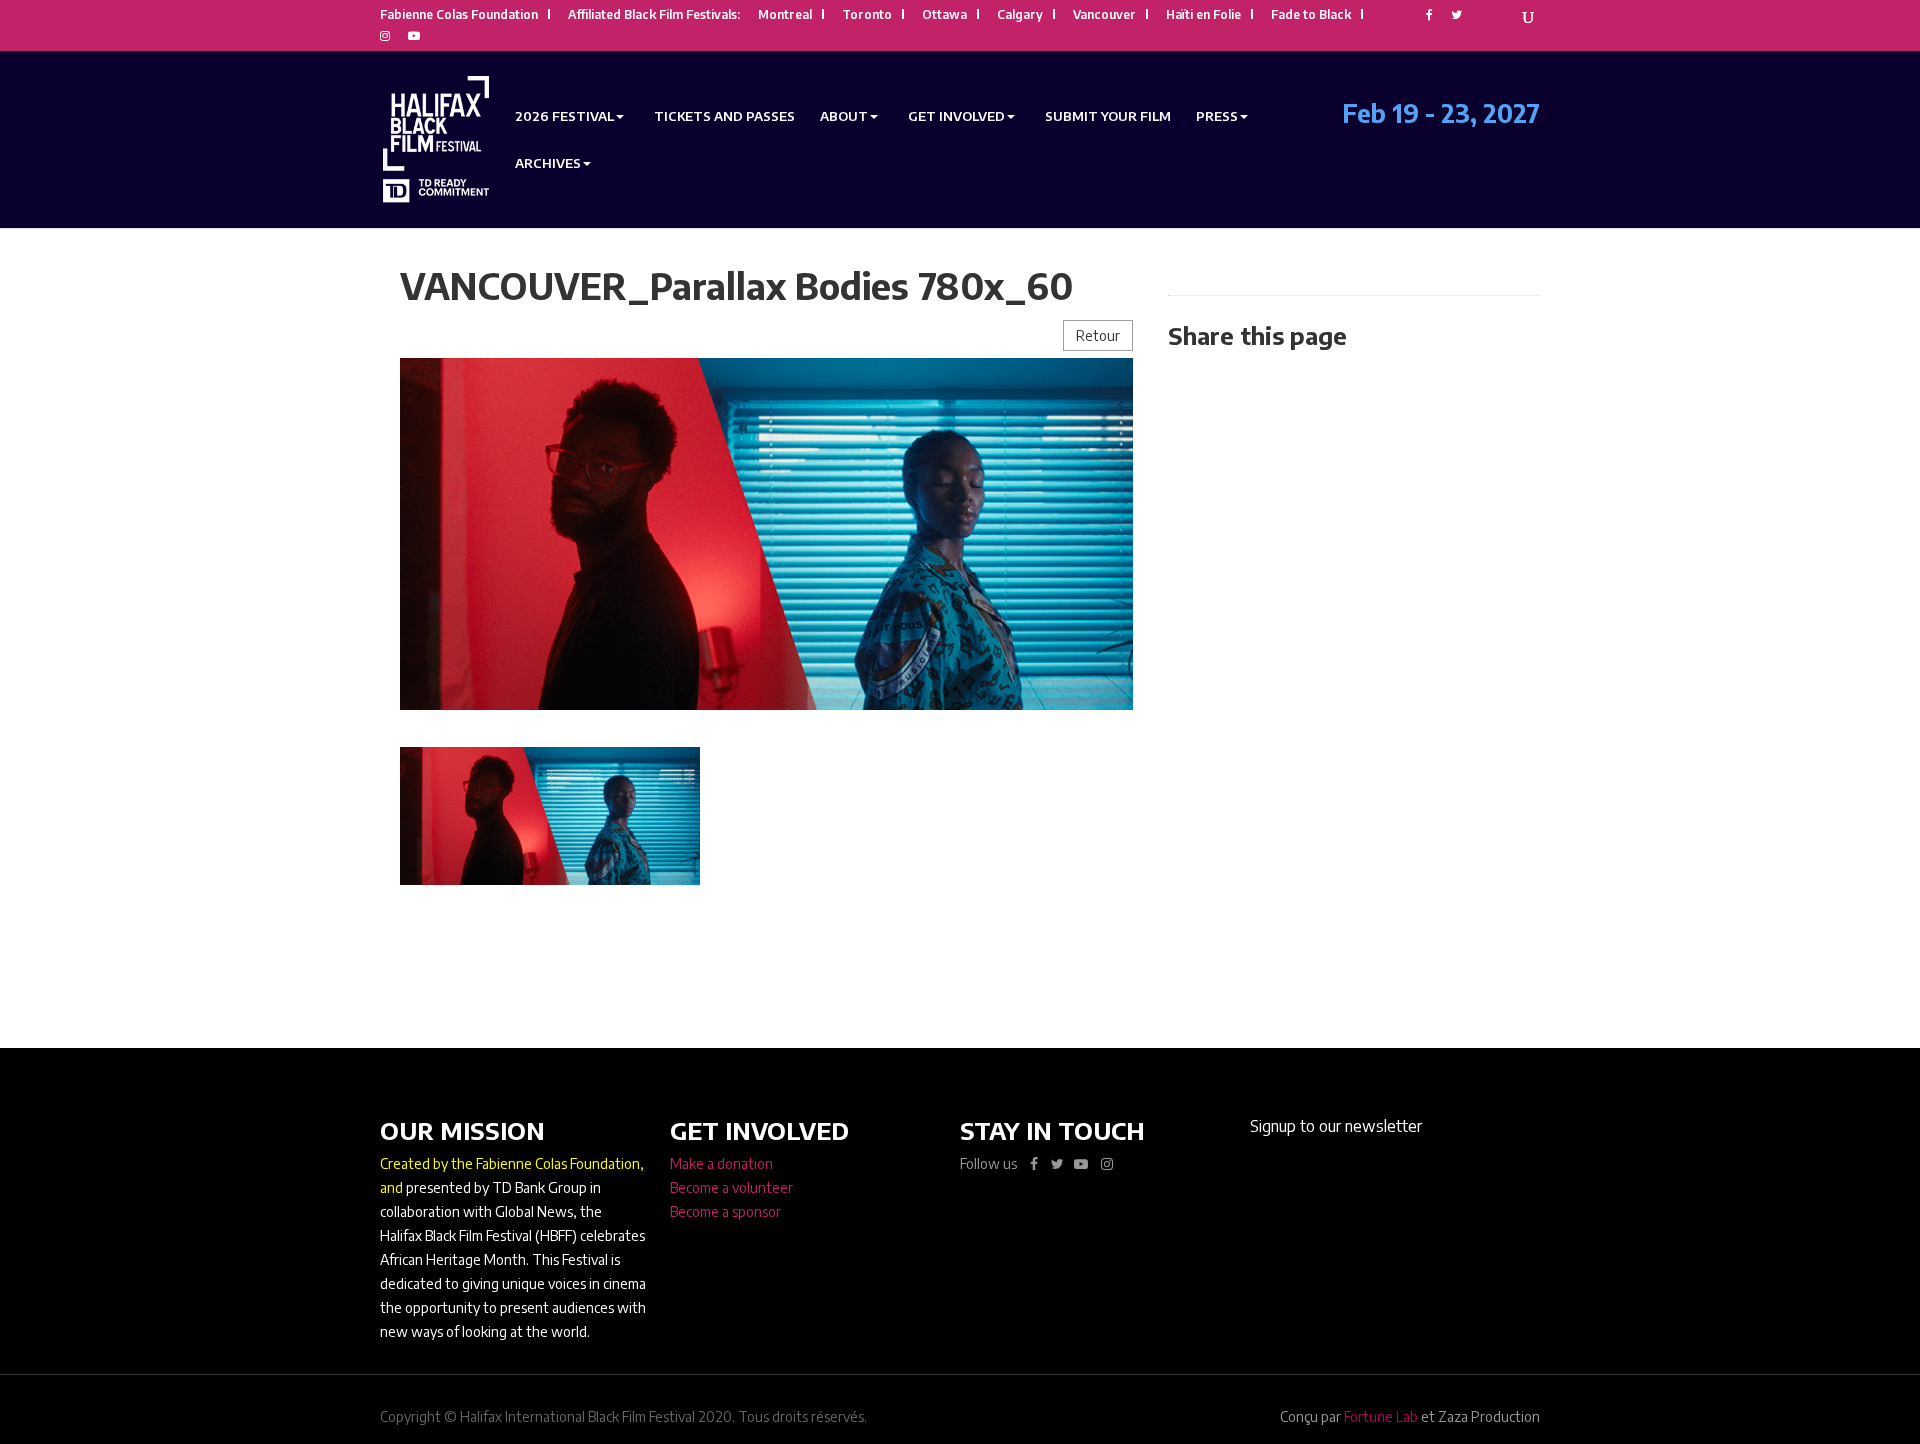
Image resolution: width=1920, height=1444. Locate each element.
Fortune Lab (1381, 1416)
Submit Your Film (1108, 116)
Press (1217, 116)
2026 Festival (564, 116)
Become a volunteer (731, 1187)
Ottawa (944, 15)
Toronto (867, 15)
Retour (1098, 335)
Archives (548, 163)
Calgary (1020, 15)
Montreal (785, 15)
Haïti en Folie (1203, 15)
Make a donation (721, 1163)
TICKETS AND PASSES (724, 116)
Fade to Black (1311, 15)
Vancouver (1104, 15)
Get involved (956, 116)
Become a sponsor (725, 1211)
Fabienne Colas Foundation (459, 15)
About (844, 116)
